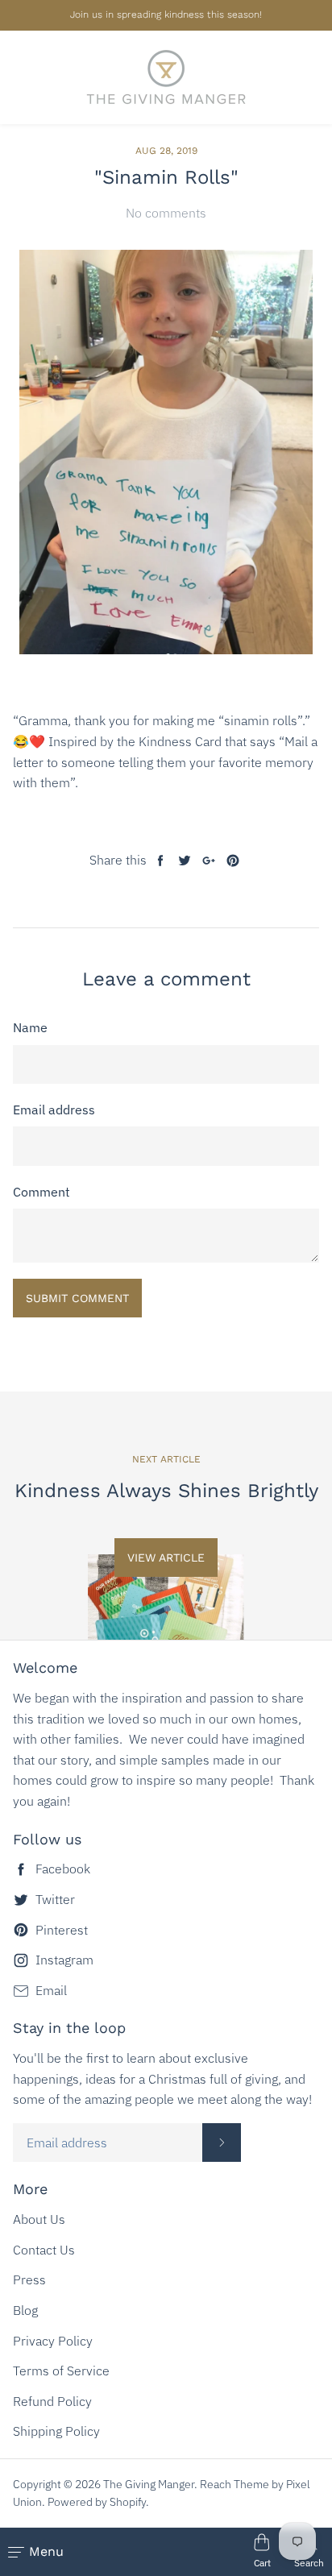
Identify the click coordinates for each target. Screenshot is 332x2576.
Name (30, 1027)
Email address (54, 1110)
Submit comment (77, 1298)
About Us (39, 2219)
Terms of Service (61, 2371)
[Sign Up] (222, 2143)
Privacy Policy (53, 2341)
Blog (25, 2310)
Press (29, 2279)
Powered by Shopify (97, 2502)
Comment (41, 1192)
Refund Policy (52, 2401)
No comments (166, 213)
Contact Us (44, 2250)
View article (166, 1558)
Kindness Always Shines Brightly (166, 1491)
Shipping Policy (56, 2431)
